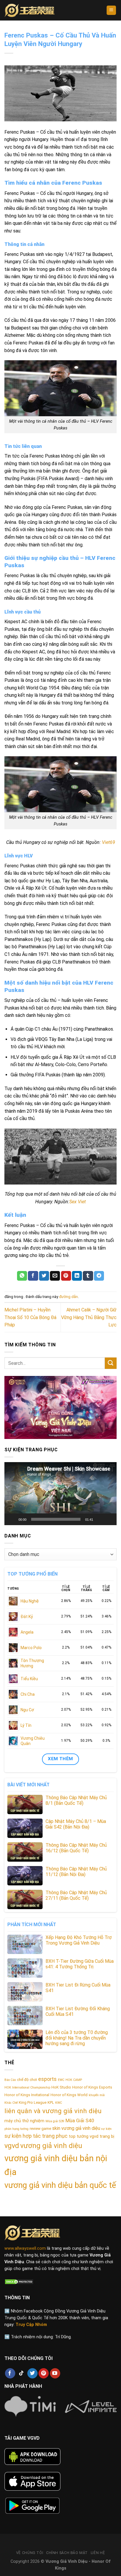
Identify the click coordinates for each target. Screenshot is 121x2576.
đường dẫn (68, 1297)
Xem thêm (60, 1759)
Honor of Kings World (69, 2095)
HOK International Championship (27, 2088)
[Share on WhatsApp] (22, 1276)
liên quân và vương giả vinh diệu (53, 2111)
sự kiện (106, 2129)
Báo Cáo (10, 2080)
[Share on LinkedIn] (77, 1276)
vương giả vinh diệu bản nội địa (56, 2165)
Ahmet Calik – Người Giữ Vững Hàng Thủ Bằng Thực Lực (89, 1317)
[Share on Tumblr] (88, 1276)
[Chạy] (12, 1519)
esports (47, 2079)
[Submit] (111, 1363)
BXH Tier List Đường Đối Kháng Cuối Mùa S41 (78, 2011)
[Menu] (111, 10)
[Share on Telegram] (99, 1276)
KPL (51, 2102)
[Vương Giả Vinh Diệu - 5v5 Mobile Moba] (30, 10)
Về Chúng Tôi (30, 2553)
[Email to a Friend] (55, 1276)
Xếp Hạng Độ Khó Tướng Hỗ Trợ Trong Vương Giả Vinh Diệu (79, 1940)
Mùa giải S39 (55, 2121)
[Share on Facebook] (33, 1276)
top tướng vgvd (84, 2136)
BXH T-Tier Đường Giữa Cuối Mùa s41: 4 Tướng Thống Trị (80, 1964)
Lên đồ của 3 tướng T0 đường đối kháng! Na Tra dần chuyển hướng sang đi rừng (77, 2038)
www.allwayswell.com (25, 2248)
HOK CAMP (74, 2080)
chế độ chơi (27, 2080)
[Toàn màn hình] (109, 1519)
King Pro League (33, 2102)
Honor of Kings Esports (92, 2087)
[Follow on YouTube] (55, 2373)
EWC (61, 2080)
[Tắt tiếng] (100, 1519)
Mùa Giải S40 (80, 2120)
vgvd (12, 2146)
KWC (59, 2103)
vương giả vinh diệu (51, 2146)
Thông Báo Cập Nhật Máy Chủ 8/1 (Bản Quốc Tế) (76, 1800)
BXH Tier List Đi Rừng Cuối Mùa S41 (78, 1988)
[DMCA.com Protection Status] (19, 2281)
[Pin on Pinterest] (66, 1276)
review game (40, 2129)
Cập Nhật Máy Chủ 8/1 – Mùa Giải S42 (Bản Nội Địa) (76, 1824)
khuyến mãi (97, 2095)
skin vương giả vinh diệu (76, 2128)
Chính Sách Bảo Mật (67, 2553)
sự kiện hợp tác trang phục (36, 2136)
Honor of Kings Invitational (27, 2095)
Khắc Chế (11, 2103)
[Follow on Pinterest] (44, 2373)
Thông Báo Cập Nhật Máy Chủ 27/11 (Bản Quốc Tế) (76, 1895)
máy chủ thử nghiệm (24, 2121)
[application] (60, 1494)
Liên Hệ (98, 2553)
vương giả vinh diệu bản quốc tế (60, 2185)
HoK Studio (61, 2087)
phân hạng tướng (16, 2129)
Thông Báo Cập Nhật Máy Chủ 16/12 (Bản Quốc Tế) (76, 1848)
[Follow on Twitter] (32, 2373)
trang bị (107, 2136)
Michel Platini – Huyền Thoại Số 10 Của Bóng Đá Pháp (30, 1317)
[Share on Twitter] (44, 1276)
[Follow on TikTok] (21, 2373)
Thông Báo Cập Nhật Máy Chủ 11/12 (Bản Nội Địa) (76, 1872)
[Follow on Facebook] (10, 2373)
